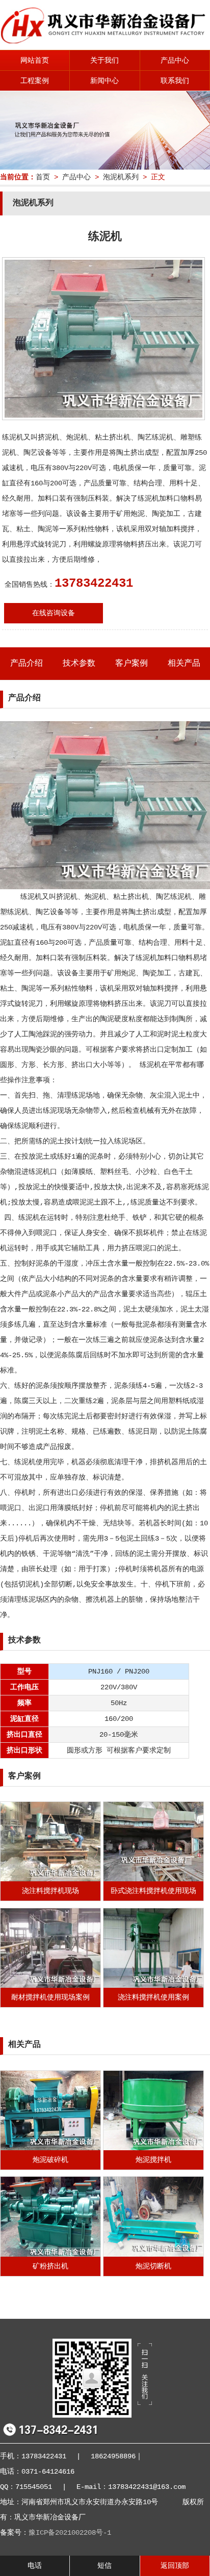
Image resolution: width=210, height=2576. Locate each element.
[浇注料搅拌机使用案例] (153, 1986)
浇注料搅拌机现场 (50, 1891)
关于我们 (104, 61)
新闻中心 (104, 81)
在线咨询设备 (54, 613)
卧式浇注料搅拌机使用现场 (153, 1891)
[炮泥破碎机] (50, 2148)
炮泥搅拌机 (153, 2160)
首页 (43, 177)
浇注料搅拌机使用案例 (153, 1997)
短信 (104, 2566)
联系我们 (175, 81)
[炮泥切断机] (153, 2255)
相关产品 (184, 664)
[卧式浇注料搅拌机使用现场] (153, 1879)
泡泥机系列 (121, 177)
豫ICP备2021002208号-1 (70, 2533)
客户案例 (132, 664)
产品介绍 (27, 664)
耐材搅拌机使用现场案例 (50, 1997)
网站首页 (35, 61)
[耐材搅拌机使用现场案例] (50, 1986)
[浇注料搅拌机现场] (50, 1879)
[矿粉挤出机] (50, 2255)
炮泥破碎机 (50, 2160)
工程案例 (35, 81)
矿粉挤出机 (50, 2266)
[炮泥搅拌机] (153, 2148)
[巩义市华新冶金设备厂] (105, 41)
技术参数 (79, 664)
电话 (35, 2566)
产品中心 (175, 61)
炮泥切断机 (153, 2266)
